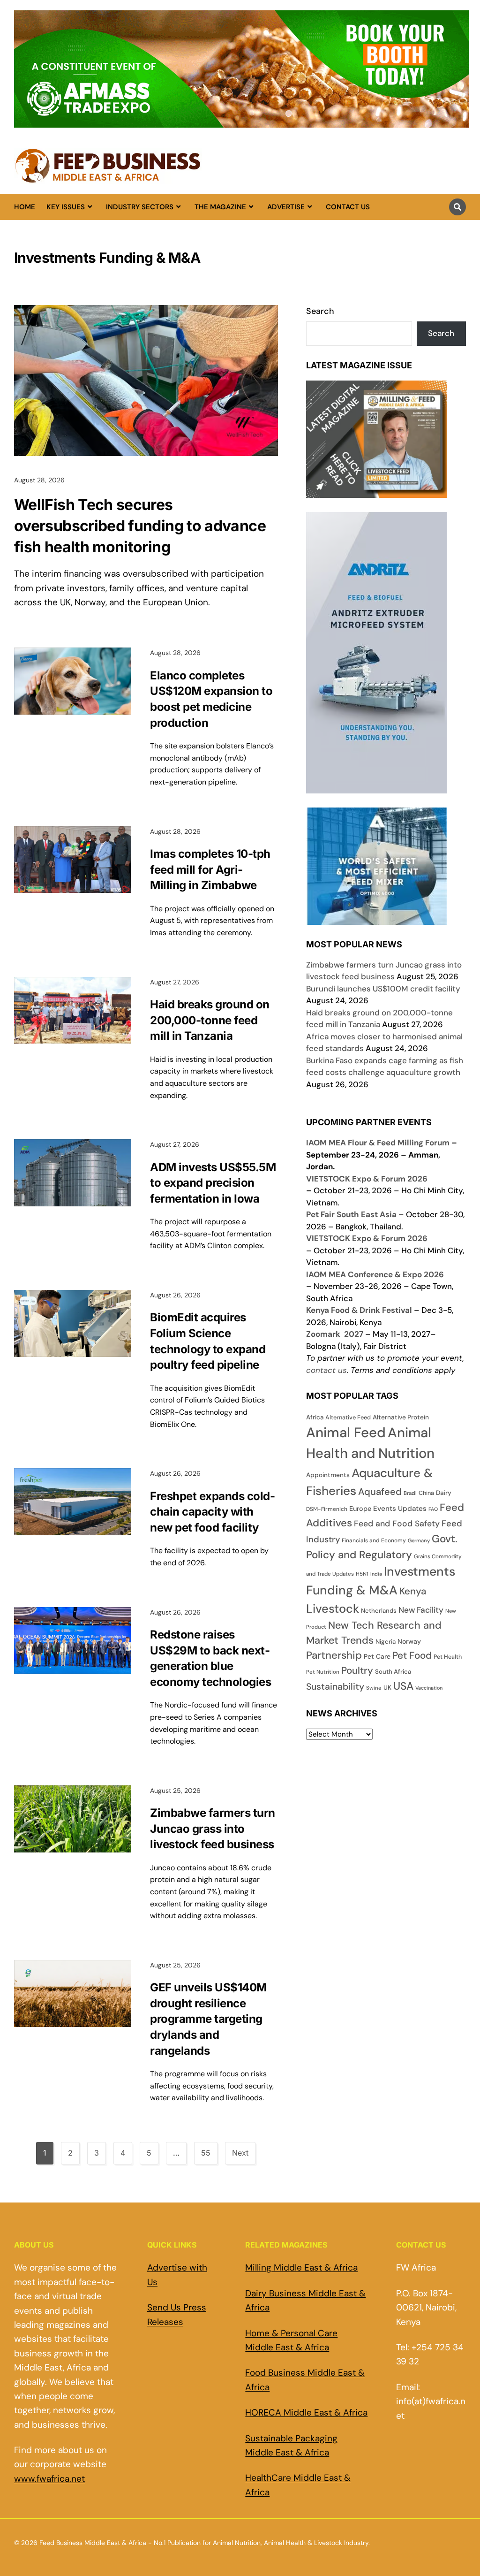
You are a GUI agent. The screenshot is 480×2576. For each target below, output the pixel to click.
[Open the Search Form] (457, 207)
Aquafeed (380, 1492)
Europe (360, 1509)
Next (240, 2153)
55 (206, 2153)
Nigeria (386, 1642)
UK (387, 1688)
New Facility (421, 1610)
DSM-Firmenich (327, 1509)
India (376, 1574)
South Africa (393, 1672)
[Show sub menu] (90, 207)
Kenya (413, 1591)
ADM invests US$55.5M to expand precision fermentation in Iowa (213, 1183)
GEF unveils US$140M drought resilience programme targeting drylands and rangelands (208, 2019)
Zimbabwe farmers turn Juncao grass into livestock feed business (213, 1829)
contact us (326, 1370)
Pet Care (377, 1656)
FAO (433, 1509)
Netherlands (379, 1611)
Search (320, 311)
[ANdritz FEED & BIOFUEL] (376, 787)
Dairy (444, 1493)
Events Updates (400, 1509)
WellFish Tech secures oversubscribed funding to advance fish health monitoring (140, 526)
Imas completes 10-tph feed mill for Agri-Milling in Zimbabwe (210, 869)
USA (403, 1686)
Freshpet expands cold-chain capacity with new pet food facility (212, 1512)
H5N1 (362, 1574)
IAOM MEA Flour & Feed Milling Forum (378, 1143)
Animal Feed (346, 1433)
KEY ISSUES (66, 207)
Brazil (410, 1493)
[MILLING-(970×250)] (241, 122)
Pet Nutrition (323, 1672)
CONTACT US (348, 207)
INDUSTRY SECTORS (140, 207)
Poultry (357, 1670)
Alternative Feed (348, 1418)
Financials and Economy (374, 1540)
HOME (25, 207)
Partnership (334, 1655)
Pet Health (448, 1657)
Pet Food (412, 1655)
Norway (409, 1641)
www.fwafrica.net (49, 2479)
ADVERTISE (286, 207)
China (426, 1493)
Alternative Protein (401, 1417)
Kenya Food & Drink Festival (359, 1310)
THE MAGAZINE (220, 207)
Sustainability (335, 1687)
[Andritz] (376, 918)
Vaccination (429, 1688)
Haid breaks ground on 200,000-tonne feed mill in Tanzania (210, 1020)
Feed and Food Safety (397, 1524)
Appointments (328, 1475)
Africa (315, 1417)
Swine (374, 1688)
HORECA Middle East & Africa (306, 2412)
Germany (419, 1540)
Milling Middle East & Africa (301, 2267)
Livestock (333, 1609)
